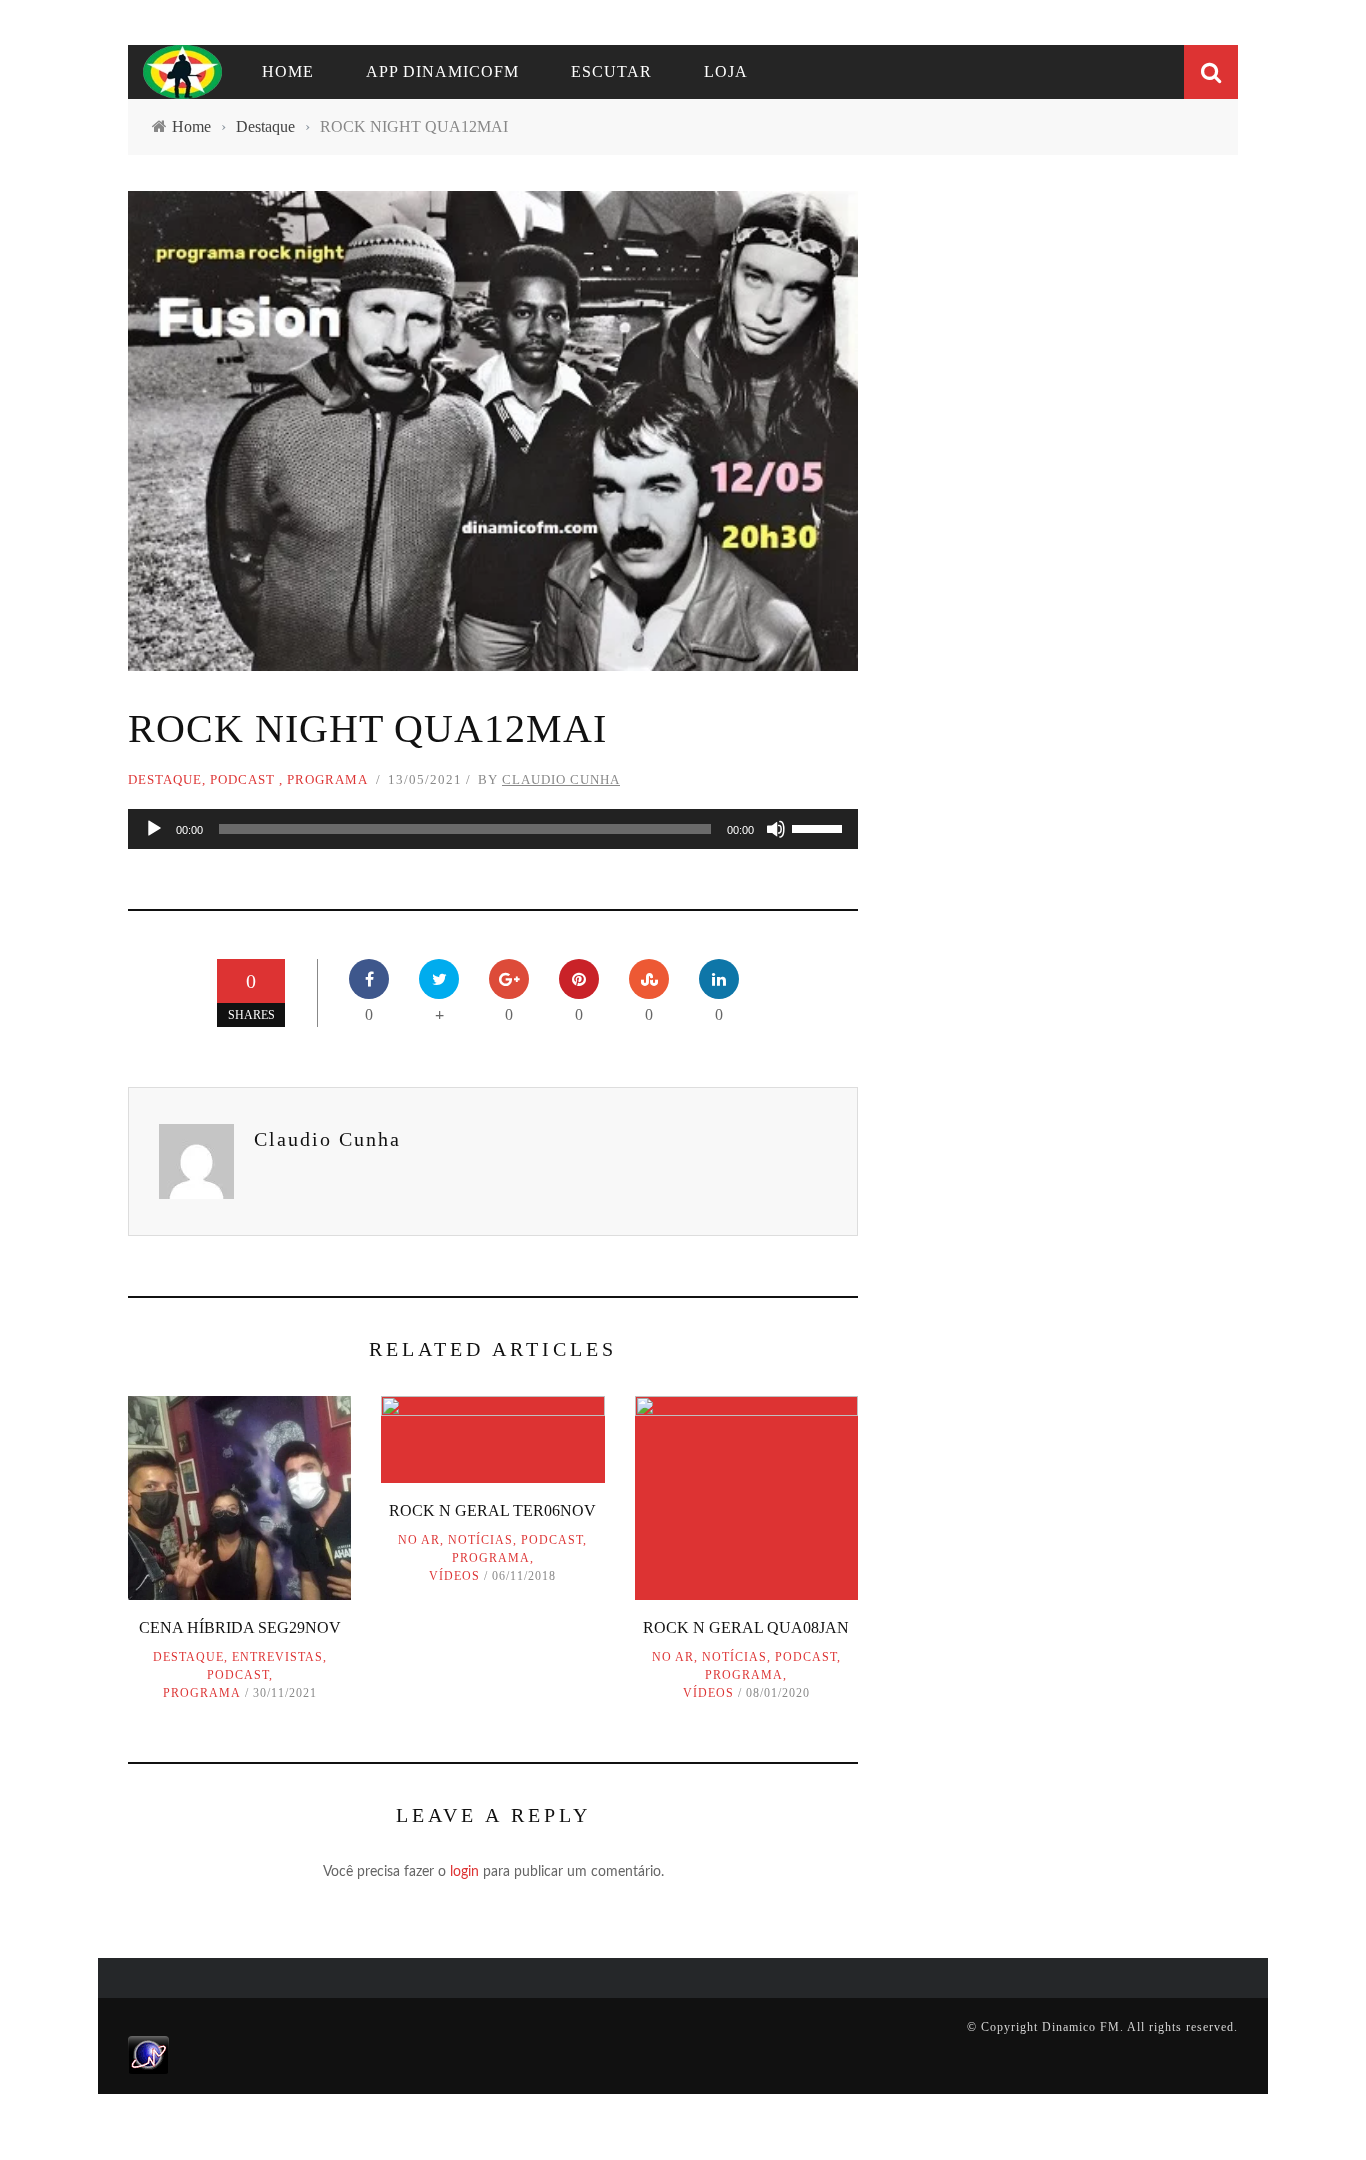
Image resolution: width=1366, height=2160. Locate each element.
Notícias (480, 1540)
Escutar (611, 71)
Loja (726, 71)
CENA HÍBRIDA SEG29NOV (240, 1627)
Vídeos (454, 1576)
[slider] (820, 827)
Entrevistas (277, 1657)
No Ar (419, 1540)
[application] (493, 829)
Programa (327, 779)
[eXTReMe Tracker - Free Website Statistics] (148, 2054)
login (464, 1872)
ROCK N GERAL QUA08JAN (746, 1627)
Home (288, 71)
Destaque (165, 779)
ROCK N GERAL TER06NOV (492, 1510)
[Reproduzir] (154, 829)
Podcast (242, 779)
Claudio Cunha (561, 779)
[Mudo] (776, 829)
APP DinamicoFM (442, 71)
